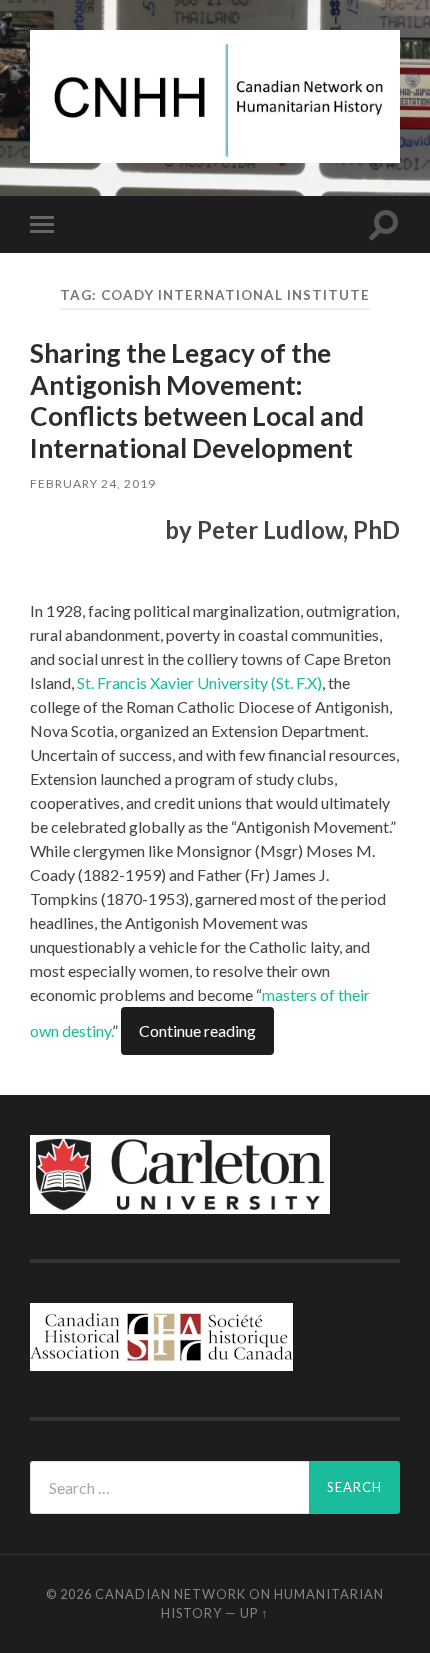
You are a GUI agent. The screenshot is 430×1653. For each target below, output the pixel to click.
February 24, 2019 (93, 483)
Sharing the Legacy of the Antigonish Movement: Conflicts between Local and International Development (197, 400)
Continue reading (197, 1030)
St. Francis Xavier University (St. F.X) (199, 682)
